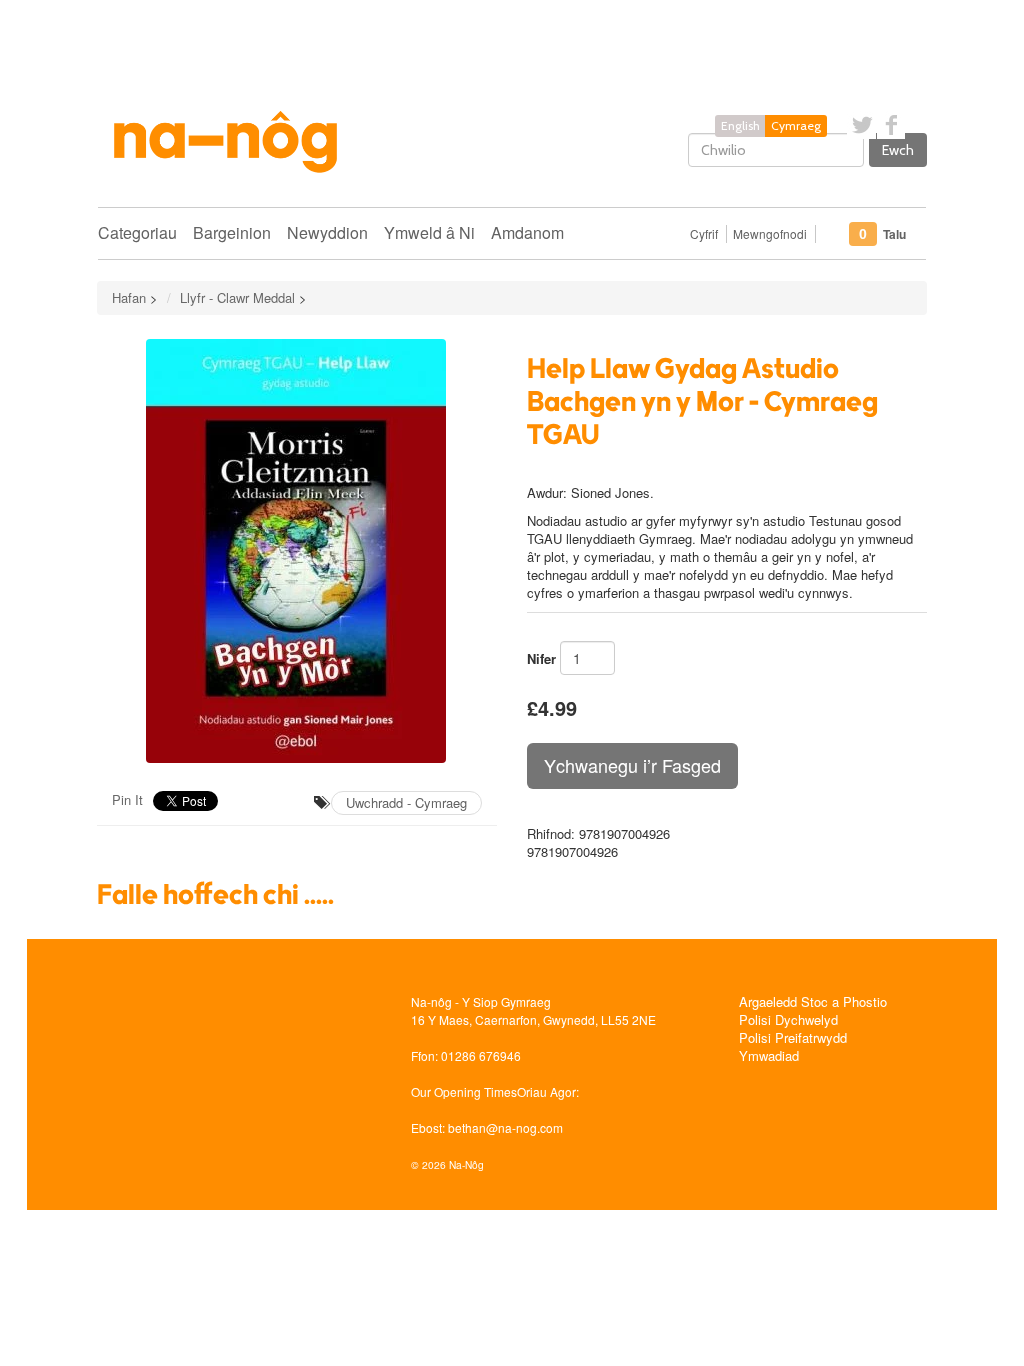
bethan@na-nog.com (505, 1127)
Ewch (898, 150)
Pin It (127, 799)
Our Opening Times (464, 1091)
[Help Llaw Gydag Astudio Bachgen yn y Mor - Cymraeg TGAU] (297, 551)
